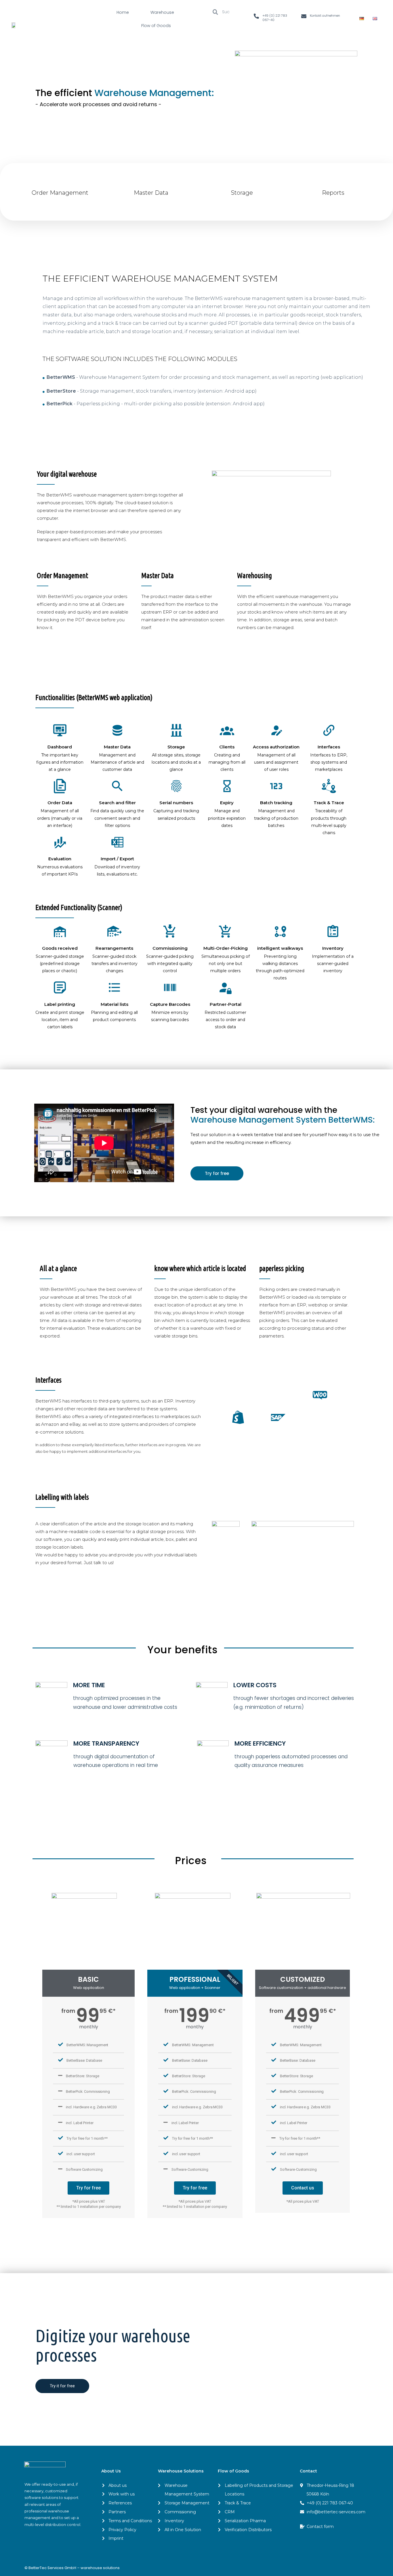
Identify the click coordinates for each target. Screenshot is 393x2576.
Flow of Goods (156, 26)
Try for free (88, 2188)
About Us (111, 2471)
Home (123, 12)
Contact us (303, 2188)
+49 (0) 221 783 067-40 (275, 18)
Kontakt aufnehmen (325, 16)
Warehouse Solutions (181, 2471)
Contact (308, 2471)
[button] (217, 1173)
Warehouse (162, 12)
